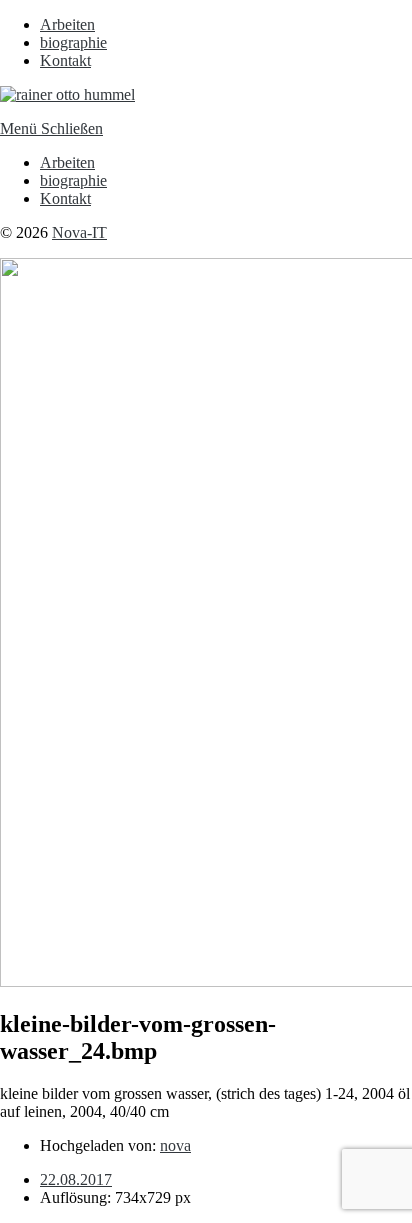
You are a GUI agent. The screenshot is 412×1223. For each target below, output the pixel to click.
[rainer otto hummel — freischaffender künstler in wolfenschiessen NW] (67, 94)
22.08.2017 (76, 1179)
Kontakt (65, 60)
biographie (73, 42)
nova (175, 1145)
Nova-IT (79, 232)
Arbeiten (67, 24)
